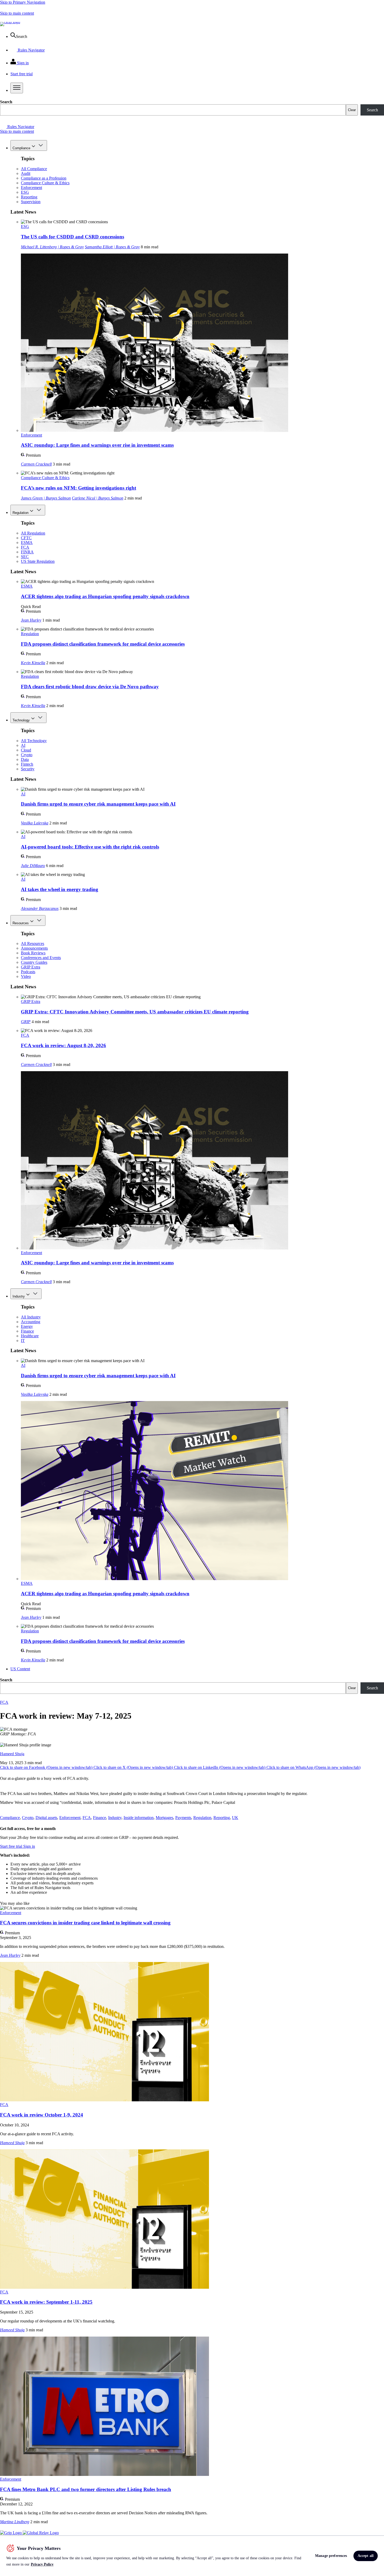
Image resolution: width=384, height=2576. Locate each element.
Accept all (366, 2556)
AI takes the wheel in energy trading (60, 889)
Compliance (21, 148)
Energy (27, 1326)
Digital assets (46, 1818)
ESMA (27, 543)
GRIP (26, 1022)
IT (23, 1341)
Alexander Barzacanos (40, 908)
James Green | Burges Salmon (46, 498)
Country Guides (34, 962)
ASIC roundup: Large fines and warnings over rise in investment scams (97, 445)
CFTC (26, 538)
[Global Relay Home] (41, 2533)
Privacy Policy (42, 2564)
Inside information (139, 1818)
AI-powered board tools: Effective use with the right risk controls (90, 847)
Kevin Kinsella (33, 663)
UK (235, 1818)
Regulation (21, 513)
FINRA (27, 552)
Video (26, 976)
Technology (21, 720)
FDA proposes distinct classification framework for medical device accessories (103, 644)
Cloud (26, 750)
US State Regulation (38, 561)
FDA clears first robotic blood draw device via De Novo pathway (90, 687)
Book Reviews (33, 953)
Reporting (29, 197)
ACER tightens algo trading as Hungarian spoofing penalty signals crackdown (105, 596)
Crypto (27, 755)
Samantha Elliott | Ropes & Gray (112, 247)
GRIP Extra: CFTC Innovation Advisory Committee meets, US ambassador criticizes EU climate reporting (135, 1012)
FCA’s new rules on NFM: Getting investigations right (78, 488)
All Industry (31, 1317)
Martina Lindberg (15, 2522)
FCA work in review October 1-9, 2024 (42, 2115)
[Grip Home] (11, 2533)
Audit (26, 173)
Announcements (34, 948)
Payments (183, 1818)
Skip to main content (17, 13)
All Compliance (34, 169)
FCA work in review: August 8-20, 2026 (63, 1045)
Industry (19, 1296)
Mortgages (164, 1818)
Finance (27, 1331)
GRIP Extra (31, 967)
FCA (25, 547)
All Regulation (33, 533)
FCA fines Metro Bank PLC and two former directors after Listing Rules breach (86, 2489)
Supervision (31, 202)
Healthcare (30, 1336)
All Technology (34, 741)
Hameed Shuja (12, 1754)
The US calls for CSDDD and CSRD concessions (72, 237)
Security (28, 769)
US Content (20, 1669)
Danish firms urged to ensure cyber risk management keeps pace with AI (98, 804)
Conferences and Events (41, 958)
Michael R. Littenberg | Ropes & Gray (52, 247)
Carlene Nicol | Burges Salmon (98, 498)
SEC (25, 557)
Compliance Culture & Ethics (45, 183)
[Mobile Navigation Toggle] (17, 88)
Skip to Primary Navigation (23, 2)
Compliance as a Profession (44, 178)
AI (23, 745)
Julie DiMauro (33, 866)
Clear (352, 110)
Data (25, 759)
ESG (25, 192)
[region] (192, 2556)
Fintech (27, 764)
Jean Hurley (31, 620)
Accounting (31, 1322)
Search (6, 102)
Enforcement (31, 188)
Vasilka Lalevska (35, 823)
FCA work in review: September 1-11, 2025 (46, 2302)
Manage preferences (331, 2556)
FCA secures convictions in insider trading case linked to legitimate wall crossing (85, 1923)
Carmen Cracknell (36, 464)
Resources (21, 923)
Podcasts (28, 972)
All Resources (33, 943)
